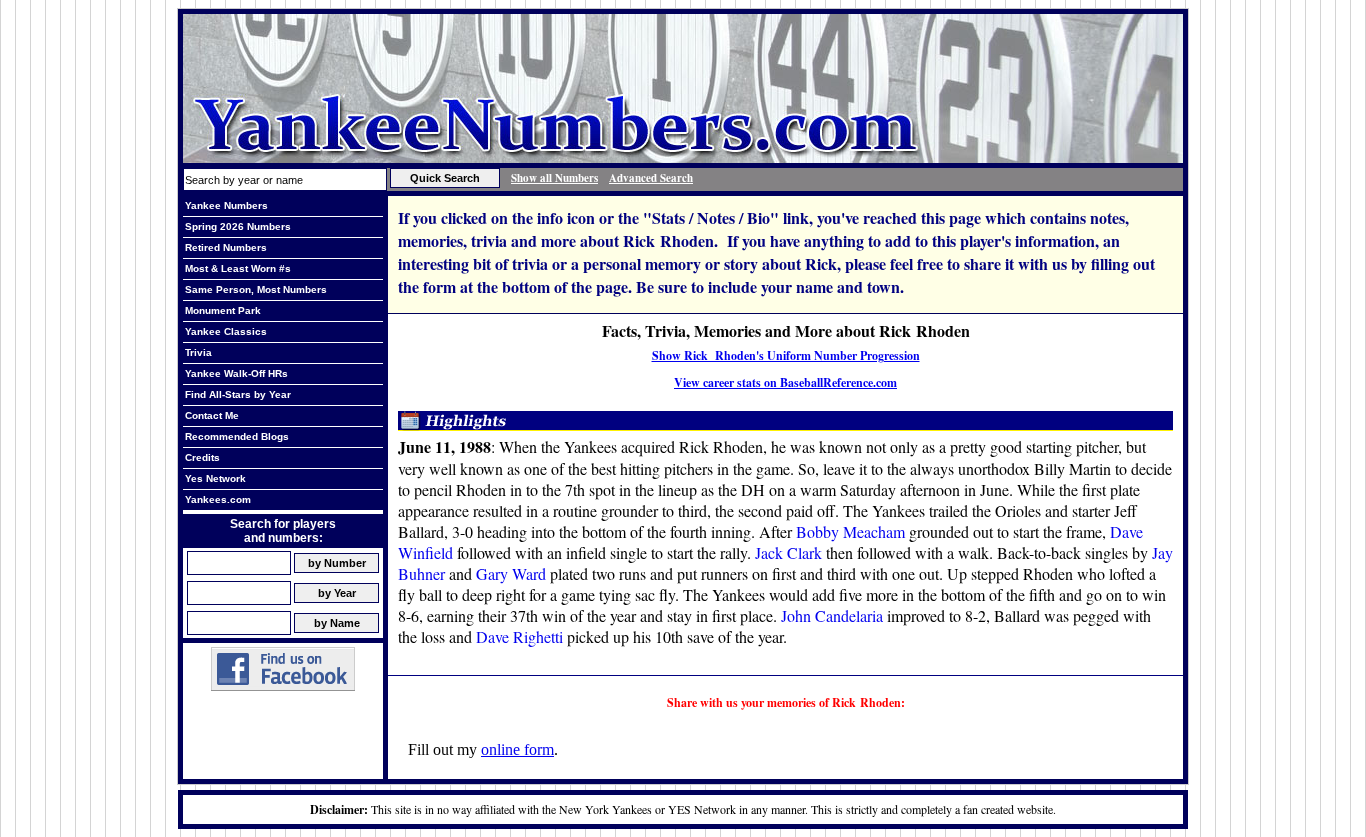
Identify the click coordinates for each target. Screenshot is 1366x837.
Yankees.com (218, 499)
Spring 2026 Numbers (238, 226)
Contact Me (212, 415)
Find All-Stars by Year (238, 394)
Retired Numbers (226, 247)
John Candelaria (832, 615)
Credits (202, 457)
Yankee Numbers (226, 205)
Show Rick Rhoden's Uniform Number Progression (786, 355)
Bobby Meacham (850, 531)
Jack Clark (788, 552)
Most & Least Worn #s (238, 268)
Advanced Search (651, 178)
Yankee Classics (226, 331)
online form (517, 749)
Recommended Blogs (237, 436)
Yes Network (215, 478)
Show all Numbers (554, 178)
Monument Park (223, 310)
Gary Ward (511, 573)
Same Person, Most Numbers (256, 289)
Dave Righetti (519, 636)
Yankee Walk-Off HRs (236, 373)
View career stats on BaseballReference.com (785, 382)
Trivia (198, 352)
